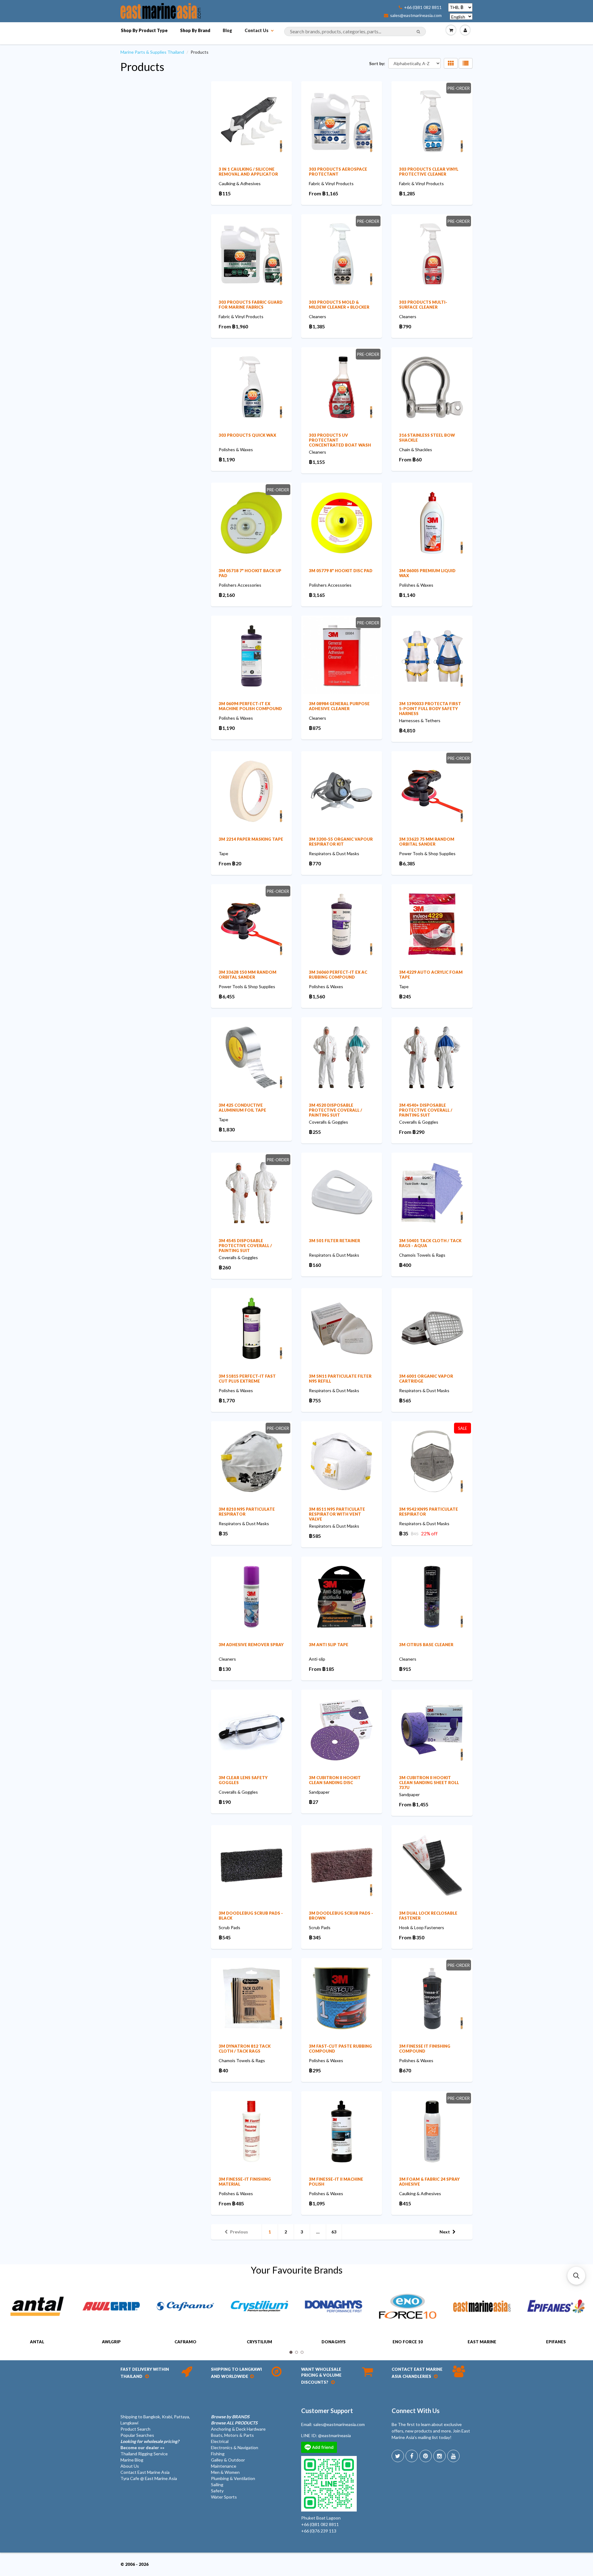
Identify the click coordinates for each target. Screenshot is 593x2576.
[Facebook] (412, 2456)
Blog (227, 30)
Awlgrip (111, 2342)
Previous (239, 2232)
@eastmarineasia (334, 2435)
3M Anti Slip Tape (329, 1645)
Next (445, 2232)
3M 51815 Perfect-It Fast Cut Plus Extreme (247, 1379)
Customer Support (327, 2411)
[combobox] (355, 31)
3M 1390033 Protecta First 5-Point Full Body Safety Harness (430, 709)
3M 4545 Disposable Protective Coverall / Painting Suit (245, 1246)
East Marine (482, 2342)
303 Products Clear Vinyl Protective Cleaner (429, 172)
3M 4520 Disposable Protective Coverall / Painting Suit (335, 1110)
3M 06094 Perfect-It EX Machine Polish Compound (250, 706)
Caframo (185, 2342)
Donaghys (334, 2342)
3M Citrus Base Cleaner (426, 1645)
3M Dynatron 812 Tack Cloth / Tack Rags (245, 2049)
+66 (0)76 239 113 (319, 2531)
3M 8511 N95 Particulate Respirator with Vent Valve (337, 1514)
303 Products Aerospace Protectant (338, 172)
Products (142, 67)
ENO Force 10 (408, 2342)
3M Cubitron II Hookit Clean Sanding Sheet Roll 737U (429, 1783)
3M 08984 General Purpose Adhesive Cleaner (339, 706)
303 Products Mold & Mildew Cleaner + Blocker (339, 305)
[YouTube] (453, 2456)
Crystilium (259, 2342)
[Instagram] (439, 2456)
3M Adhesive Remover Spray (251, 1645)
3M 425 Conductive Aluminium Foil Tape (242, 1108)
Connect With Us (416, 2411)
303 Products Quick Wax (247, 435)
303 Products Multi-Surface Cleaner (423, 305)
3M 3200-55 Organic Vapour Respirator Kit (341, 842)
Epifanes (556, 2342)
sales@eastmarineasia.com (416, 15)
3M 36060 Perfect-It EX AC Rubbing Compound (338, 975)
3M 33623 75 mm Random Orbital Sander (427, 842)
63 (334, 2232)
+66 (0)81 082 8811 (423, 7)
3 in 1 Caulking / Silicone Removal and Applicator (248, 172)
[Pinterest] (426, 2456)
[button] (576, 2276)
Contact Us (257, 30)
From (324, 193)
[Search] (418, 32)
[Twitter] (398, 2456)
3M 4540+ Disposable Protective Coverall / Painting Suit (426, 1110)
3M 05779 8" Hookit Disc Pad (341, 571)
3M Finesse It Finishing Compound (425, 2049)
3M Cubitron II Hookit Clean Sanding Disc (335, 1780)
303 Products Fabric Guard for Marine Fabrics (251, 305)
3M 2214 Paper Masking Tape (251, 839)
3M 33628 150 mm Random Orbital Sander (248, 975)
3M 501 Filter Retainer (334, 1241)
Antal (37, 2342)
